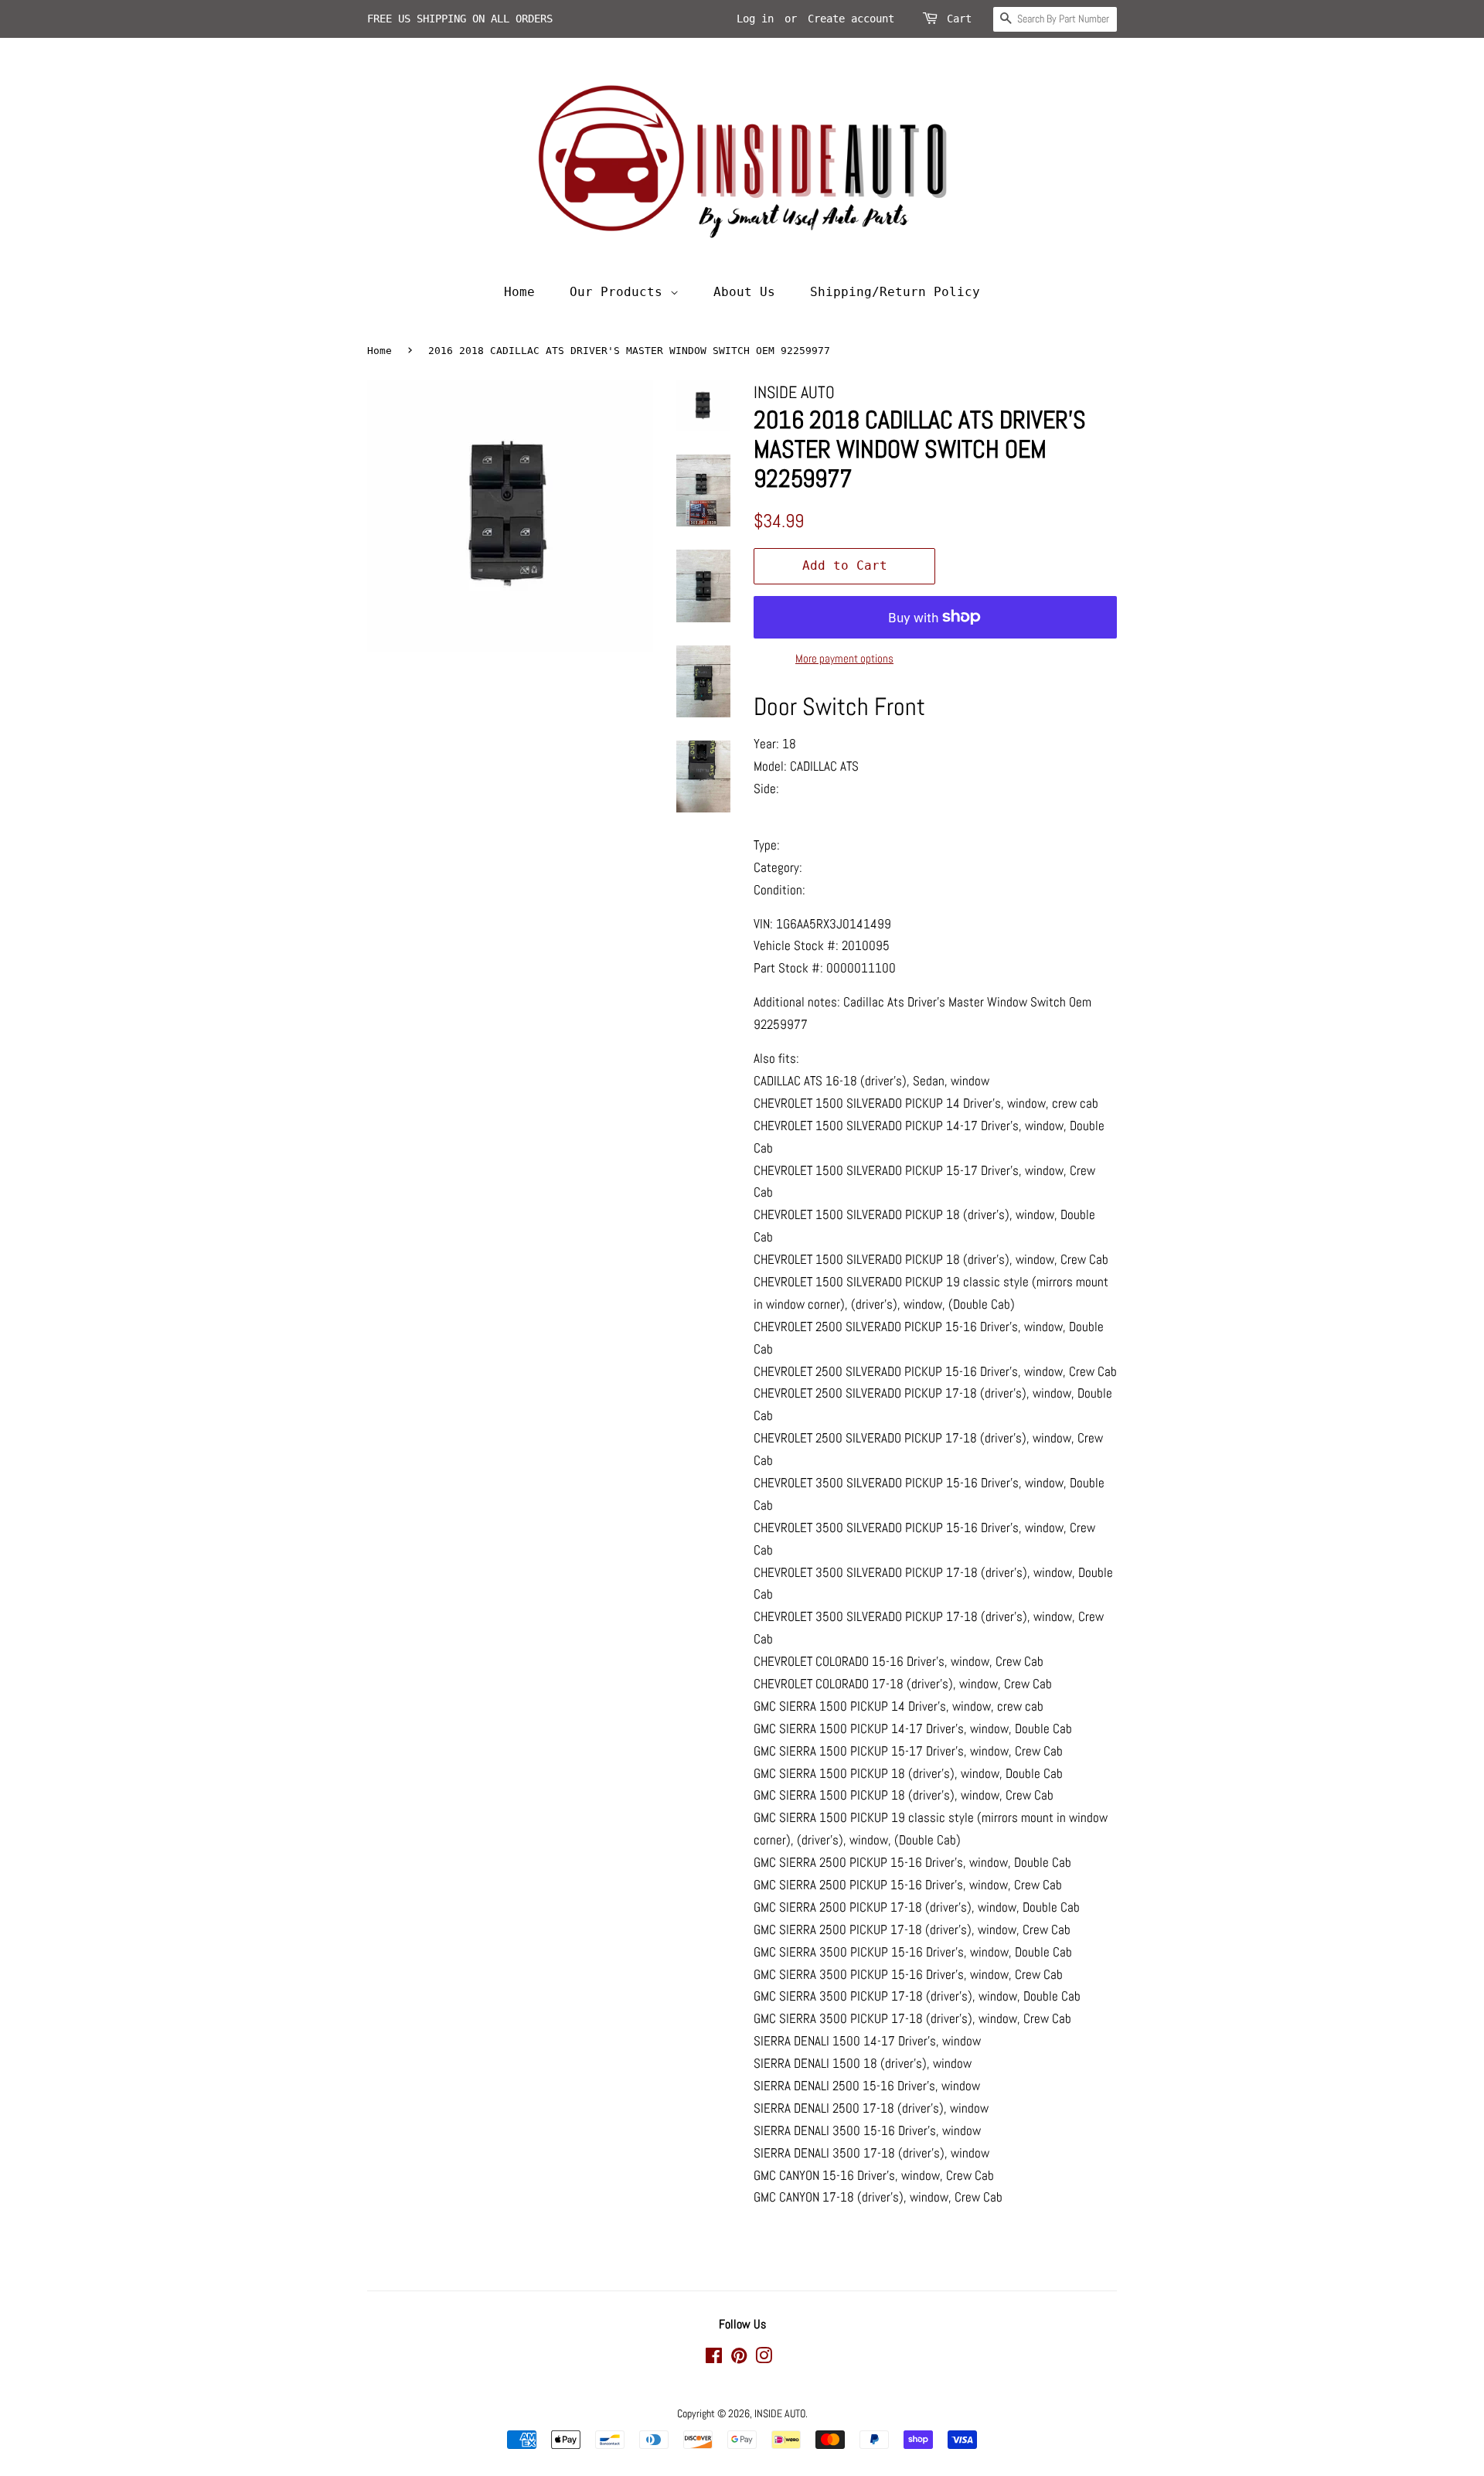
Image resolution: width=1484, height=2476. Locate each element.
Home (519, 292)
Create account (851, 19)
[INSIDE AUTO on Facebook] (714, 2359)
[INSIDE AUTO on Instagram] (764, 2359)
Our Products (620, 292)
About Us (744, 292)
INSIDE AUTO (780, 2413)
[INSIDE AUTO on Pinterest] (739, 2359)
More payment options (844, 658)
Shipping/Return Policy (895, 292)
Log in (755, 19)
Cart (959, 19)
